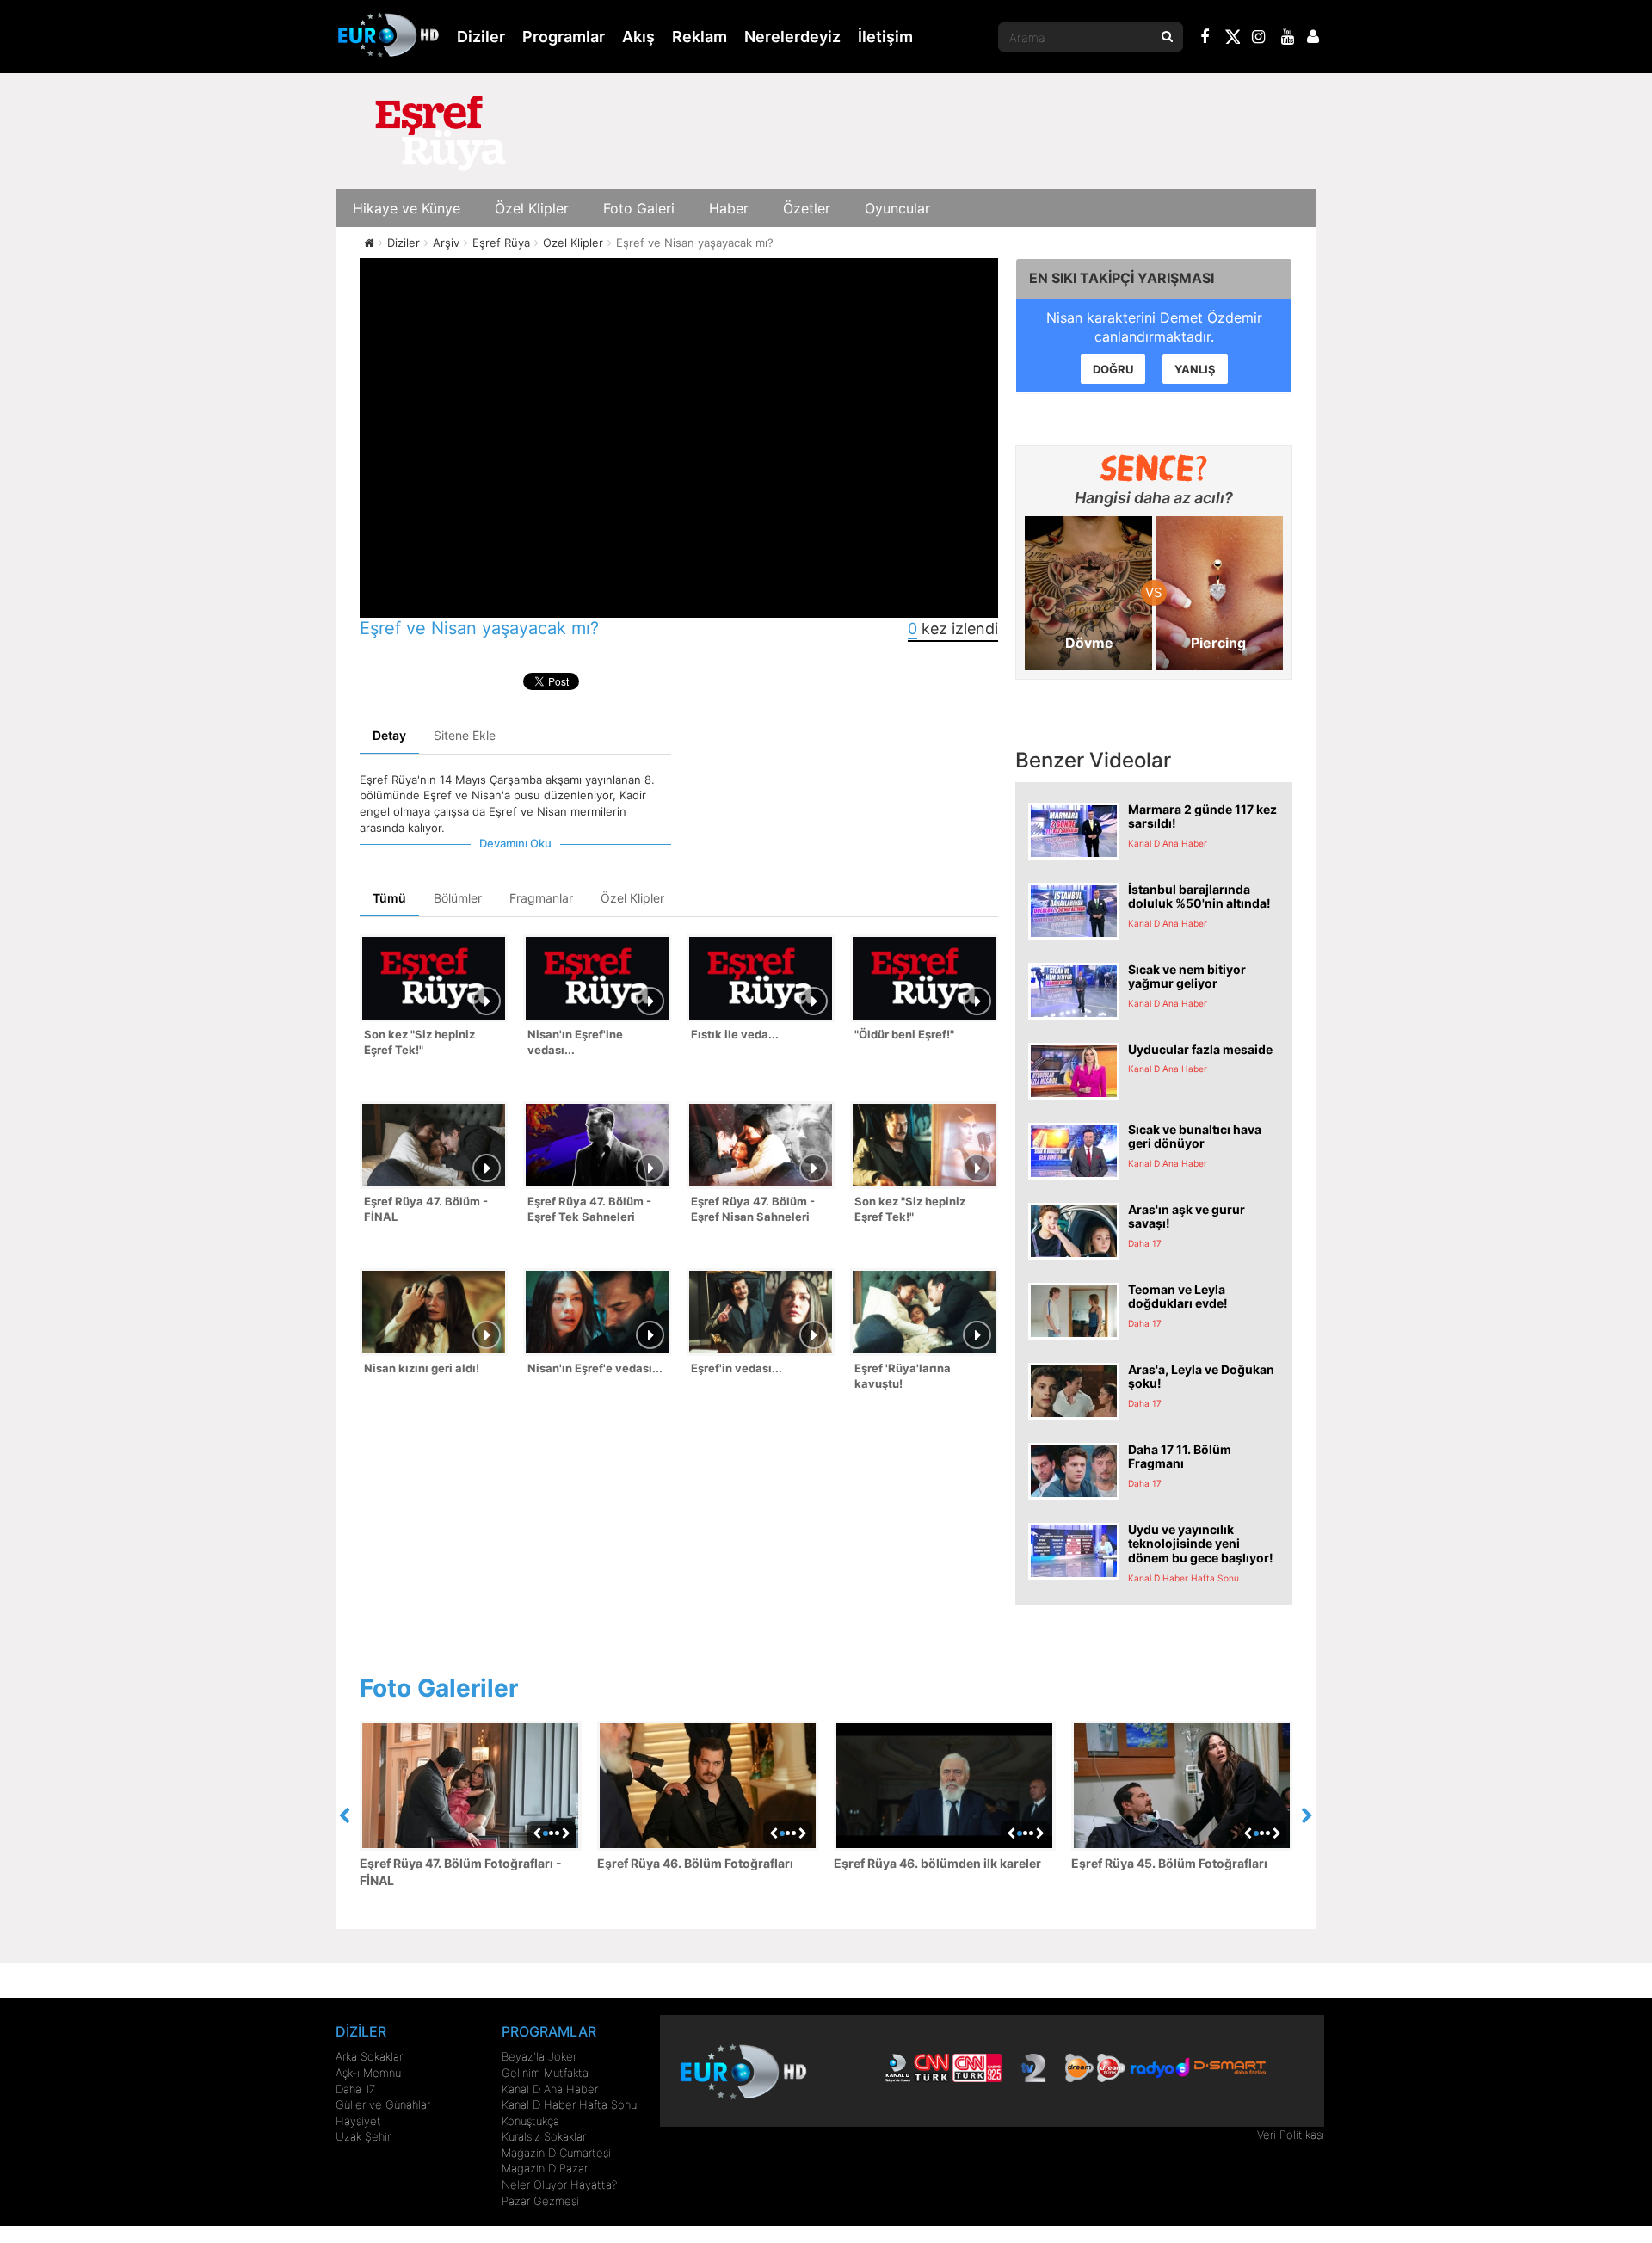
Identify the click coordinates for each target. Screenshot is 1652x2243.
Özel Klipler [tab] (632, 898)
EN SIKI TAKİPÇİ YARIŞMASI (1122, 278)
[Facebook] (1205, 39)
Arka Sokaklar (369, 2056)
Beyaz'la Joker (539, 2056)
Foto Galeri (639, 208)
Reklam (700, 37)
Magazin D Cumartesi (556, 2153)
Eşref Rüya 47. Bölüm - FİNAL (426, 1209)
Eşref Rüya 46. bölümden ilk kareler (937, 1863)
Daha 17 (355, 2089)
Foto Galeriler (439, 1688)
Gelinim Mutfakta (545, 2073)
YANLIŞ (1195, 369)
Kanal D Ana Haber (550, 2089)
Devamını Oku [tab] (515, 843)
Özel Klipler (532, 208)
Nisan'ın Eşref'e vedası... (595, 1368)
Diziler (481, 37)
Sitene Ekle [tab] (465, 735)
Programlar (564, 37)
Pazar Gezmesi (540, 2201)
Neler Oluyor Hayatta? (559, 2184)
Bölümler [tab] (458, 898)
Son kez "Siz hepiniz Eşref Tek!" (419, 1042)
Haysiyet (358, 2121)
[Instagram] (1259, 39)
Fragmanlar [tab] (541, 898)
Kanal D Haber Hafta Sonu (569, 2104)
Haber (729, 208)
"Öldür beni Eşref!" (904, 1034)
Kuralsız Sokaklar (544, 2136)
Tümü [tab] (389, 898)
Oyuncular (897, 208)
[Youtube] (1288, 39)
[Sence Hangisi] (1154, 468)
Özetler (807, 208)
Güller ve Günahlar (383, 2104)
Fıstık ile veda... (735, 1034)
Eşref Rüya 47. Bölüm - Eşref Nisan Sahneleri (753, 1209)
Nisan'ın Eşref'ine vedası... (575, 1042)
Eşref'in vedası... (737, 1368)
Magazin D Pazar (545, 2168)
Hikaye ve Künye (407, 208)
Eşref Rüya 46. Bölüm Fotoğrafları (695, 1863)
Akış (638, 37)
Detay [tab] (389, 735)
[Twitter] (1232, 40)
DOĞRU (1113, 369)
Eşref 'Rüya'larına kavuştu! (903, 1376)
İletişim (885, 37)
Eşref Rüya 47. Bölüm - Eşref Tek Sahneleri (589, 1209)
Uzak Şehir (363, 2136)
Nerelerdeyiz (792, 37)
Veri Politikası (1291, 2135)
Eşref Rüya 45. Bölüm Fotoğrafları (1169, 1863)
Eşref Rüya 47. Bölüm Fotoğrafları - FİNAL (461, 1872)
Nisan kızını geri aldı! (422, 1368)
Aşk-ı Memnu (368, 2073)
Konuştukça (530, 2121)
